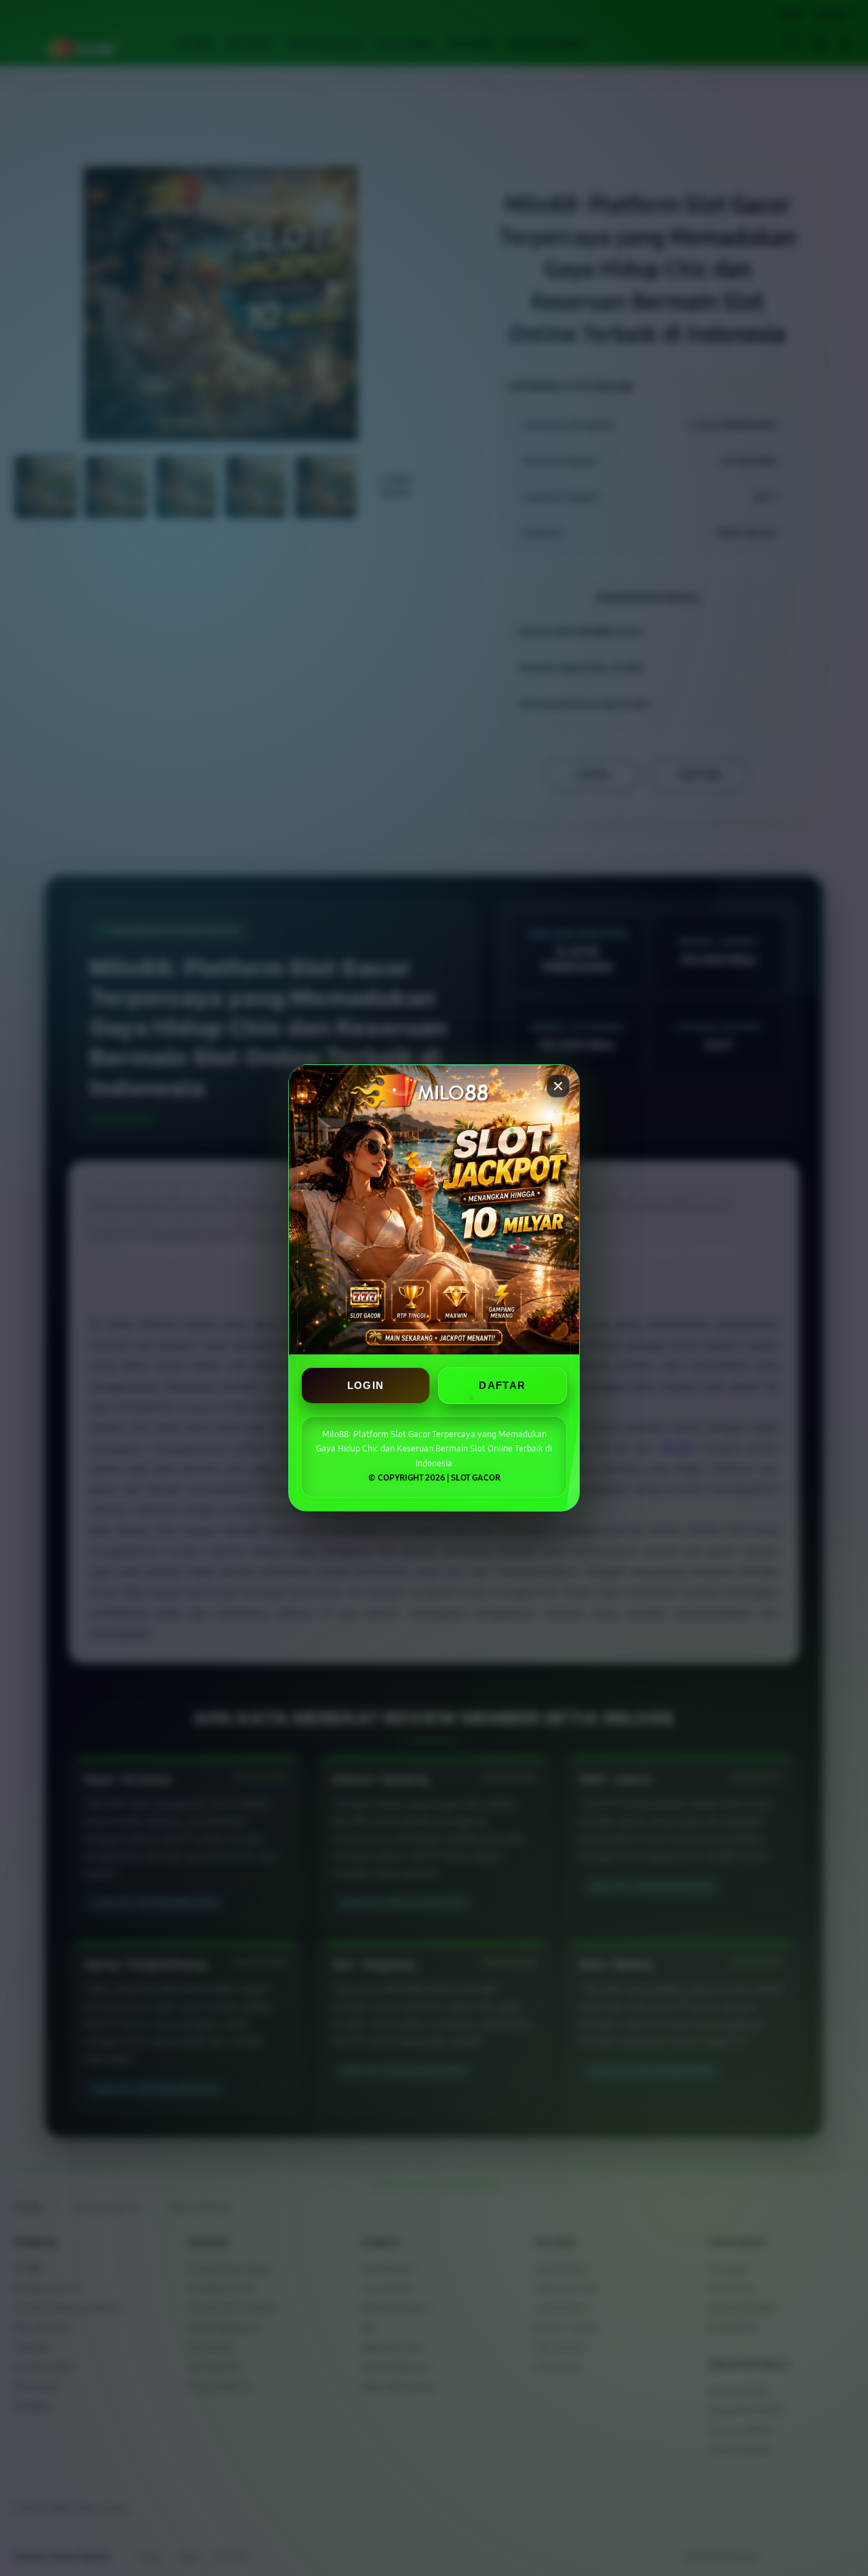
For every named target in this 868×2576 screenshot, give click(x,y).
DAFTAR (502, 1386)
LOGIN (366, 1386)
